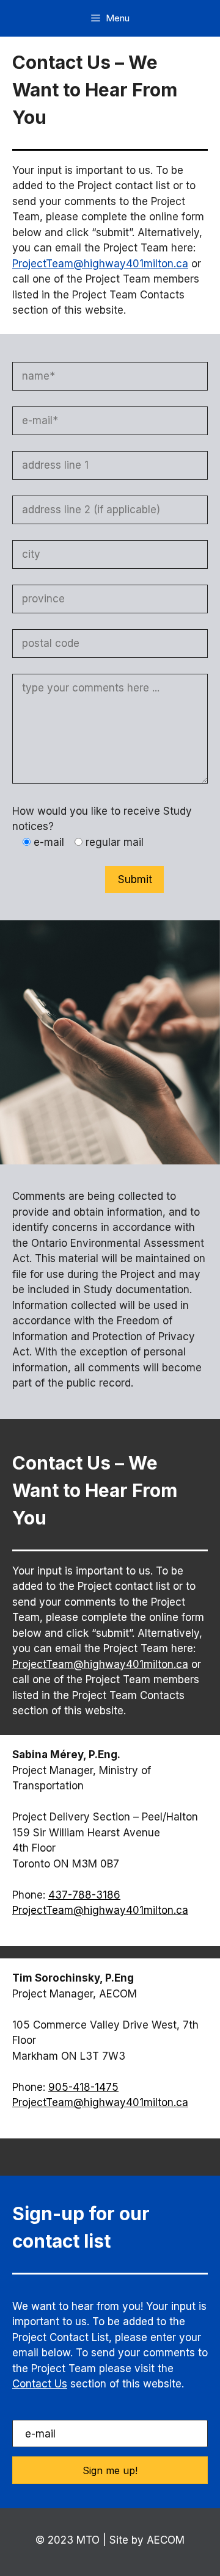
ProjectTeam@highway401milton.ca (100, 264)
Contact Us (40, 2384)
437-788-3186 (84, 1895)
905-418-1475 (83, 2087)
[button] (110, 2470)
